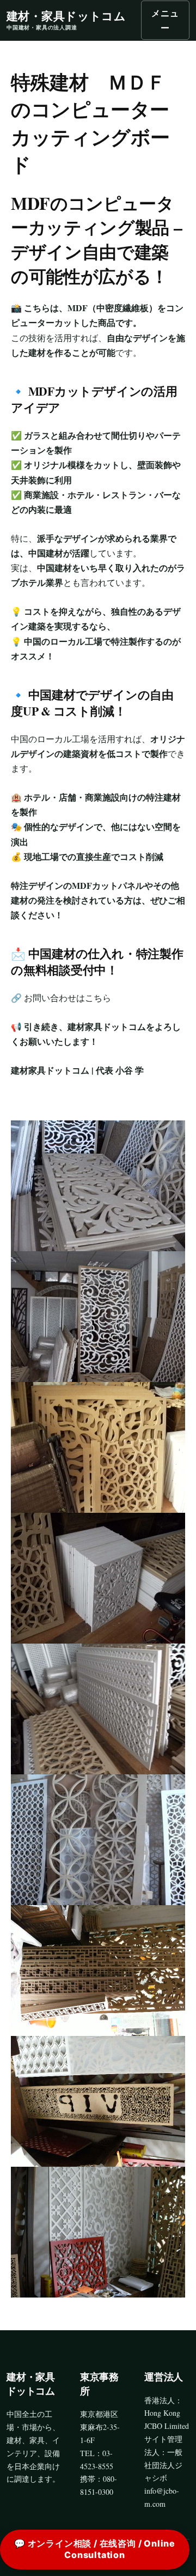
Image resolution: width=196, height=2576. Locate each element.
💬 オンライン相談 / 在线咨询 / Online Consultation (95, 2549)
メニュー (165, 20)
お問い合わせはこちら (68, 998)
